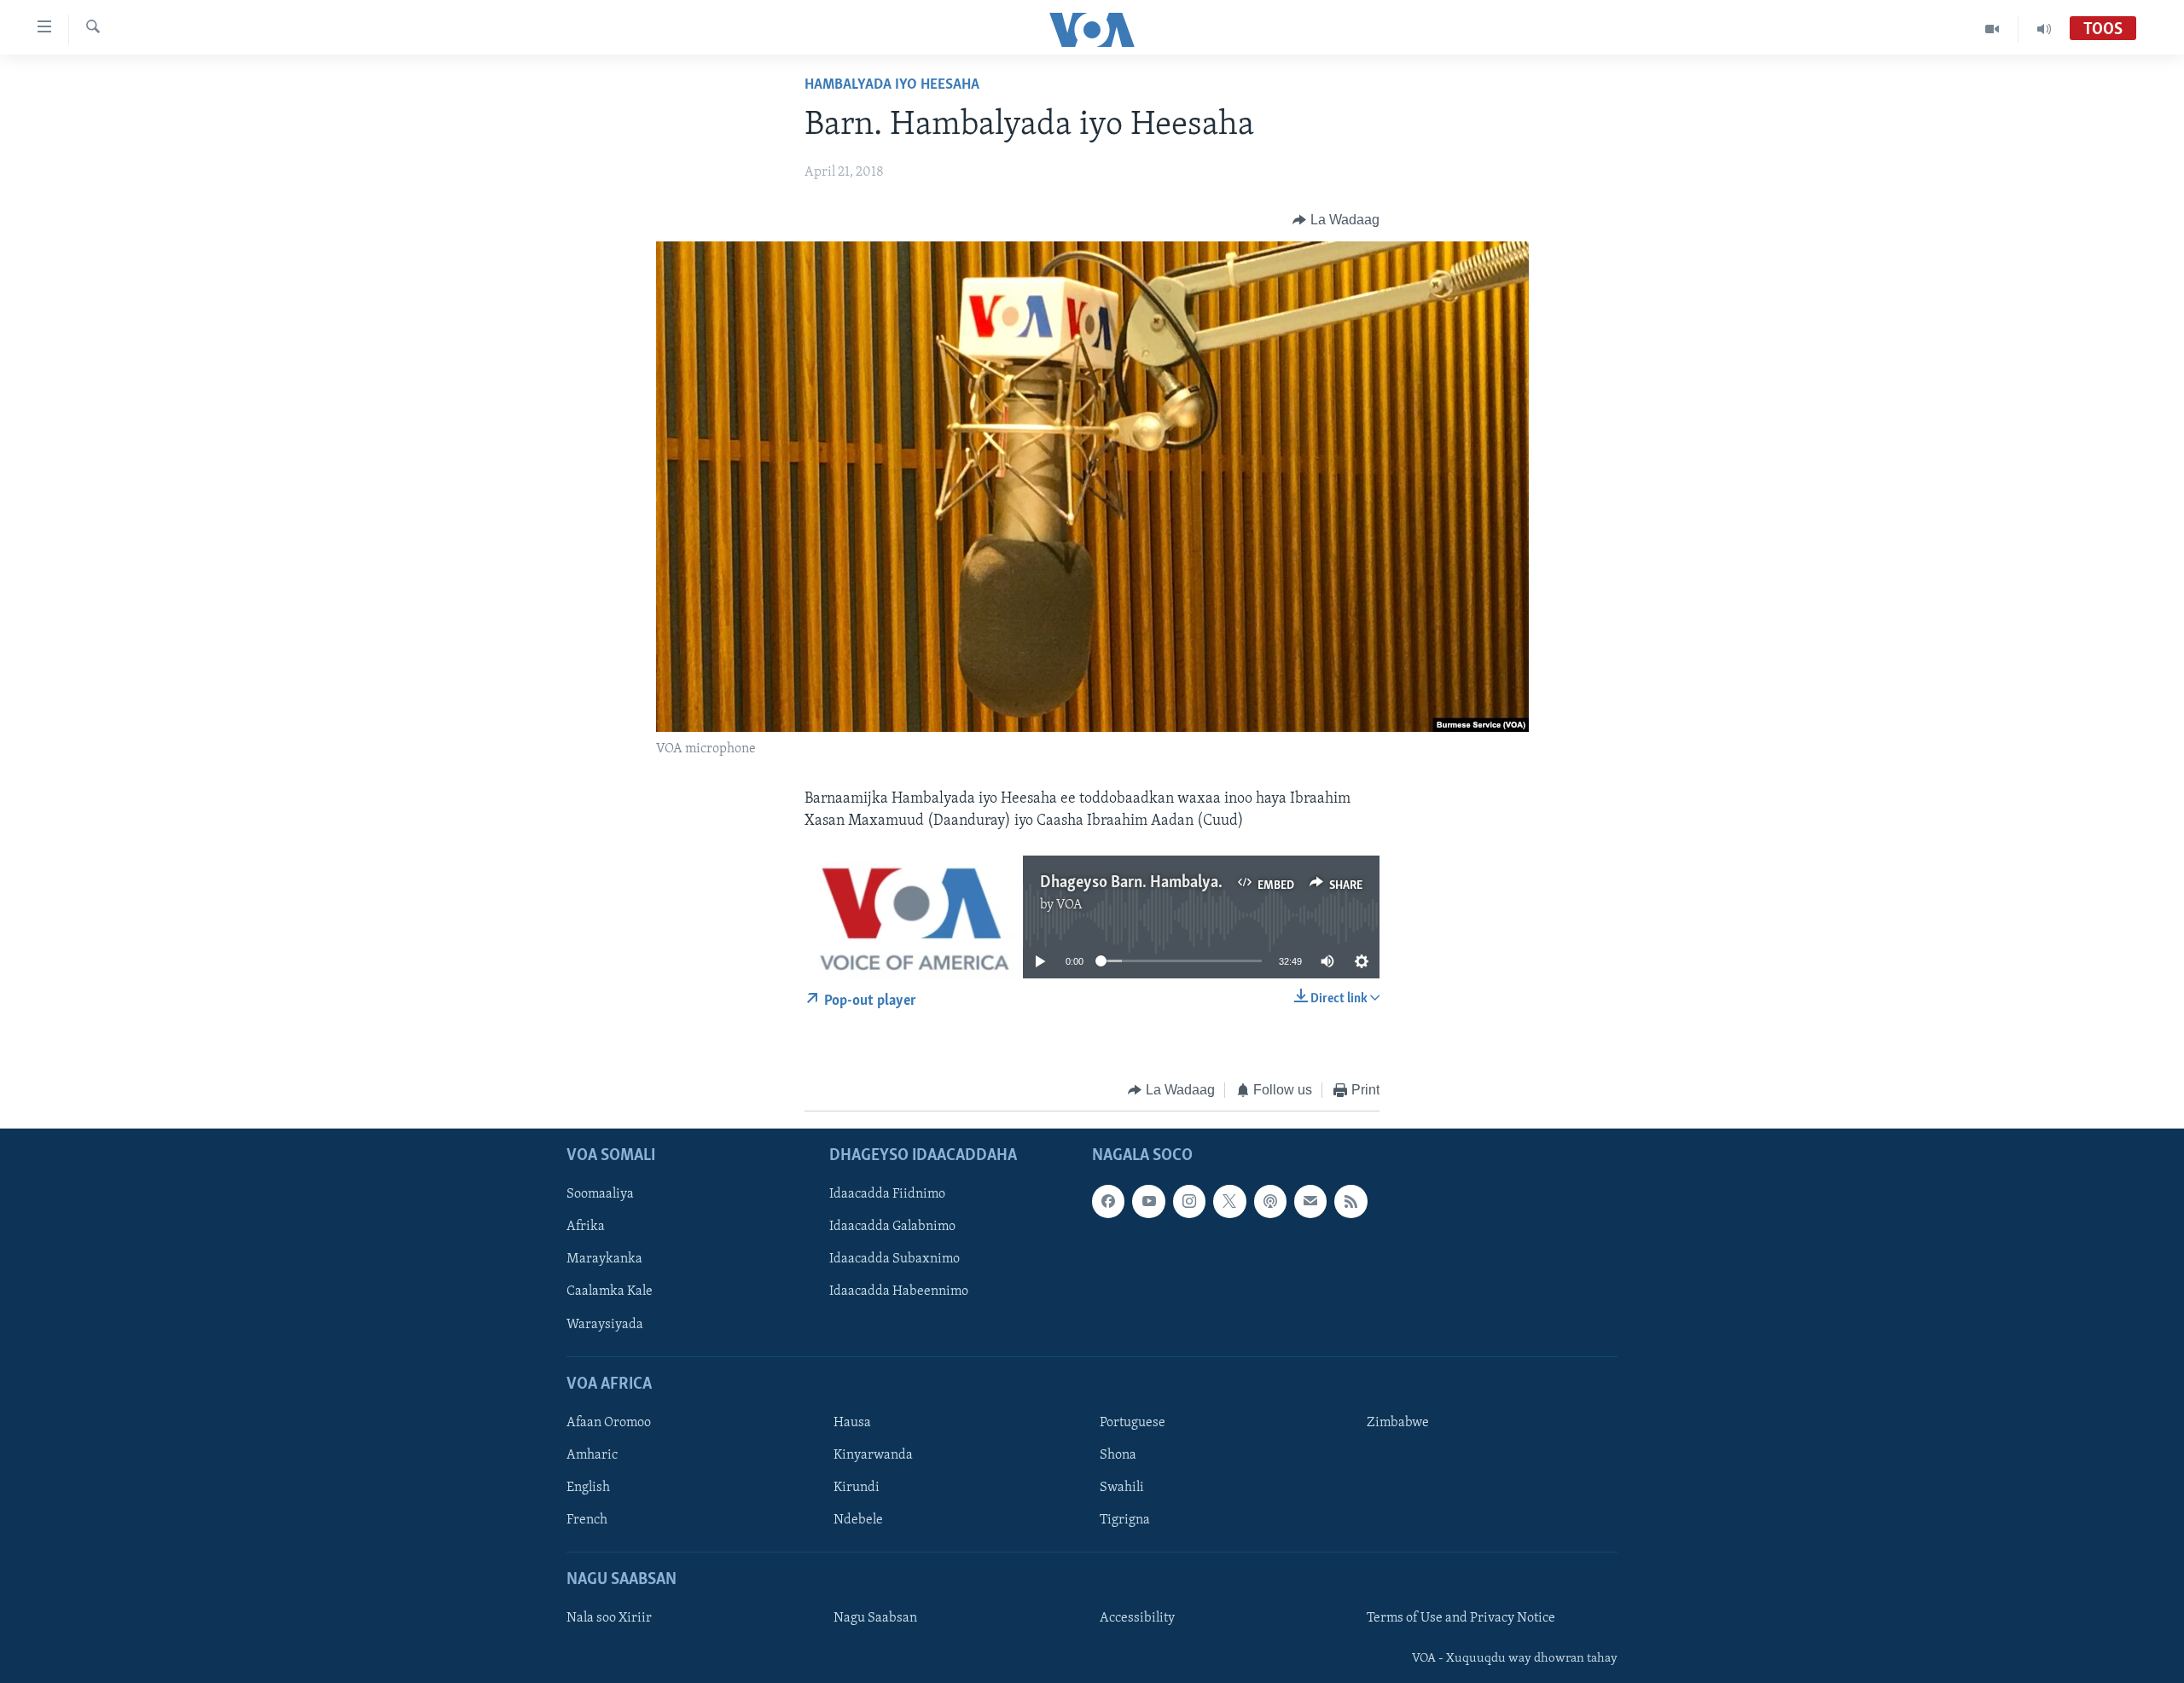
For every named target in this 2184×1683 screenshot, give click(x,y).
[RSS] (1350, 1202)
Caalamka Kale (610, 1292)
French (587, 1520)
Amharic (592, 1455)
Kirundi (857, 1488)
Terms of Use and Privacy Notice (1461, 1619)
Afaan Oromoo (609, 1423)
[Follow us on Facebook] (1108, 1202)
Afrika (586, 1227)
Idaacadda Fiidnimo (887, 1195)
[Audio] (2044, 29)
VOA (1069, 905)
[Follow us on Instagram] (1189, 1202)
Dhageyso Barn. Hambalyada (1137, 883)
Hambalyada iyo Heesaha (892, 85)
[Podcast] (1270, 1202)
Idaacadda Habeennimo (899, 1292)
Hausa (852, 1423)
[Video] (1992, 29)
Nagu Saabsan (875, 1619)
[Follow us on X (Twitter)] (1229, 1202)
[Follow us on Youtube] (1148, 1202)
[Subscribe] (1310, 1202)
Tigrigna (1125, 1520)
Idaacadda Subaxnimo (895, 1260)
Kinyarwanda (873, 1455)
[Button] (1336, 220)
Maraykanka (604, 1260)
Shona (1118, 1455)
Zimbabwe (1398, 1423)
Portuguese (1133, 1423)
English (588, 1488)
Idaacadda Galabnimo (892, 1227)
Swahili (1122, 1488)
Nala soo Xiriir (609, 1619)
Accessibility (1137, 1619)
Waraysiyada (605, 1325)
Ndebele (858, 1520)
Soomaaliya (600, 1195)
